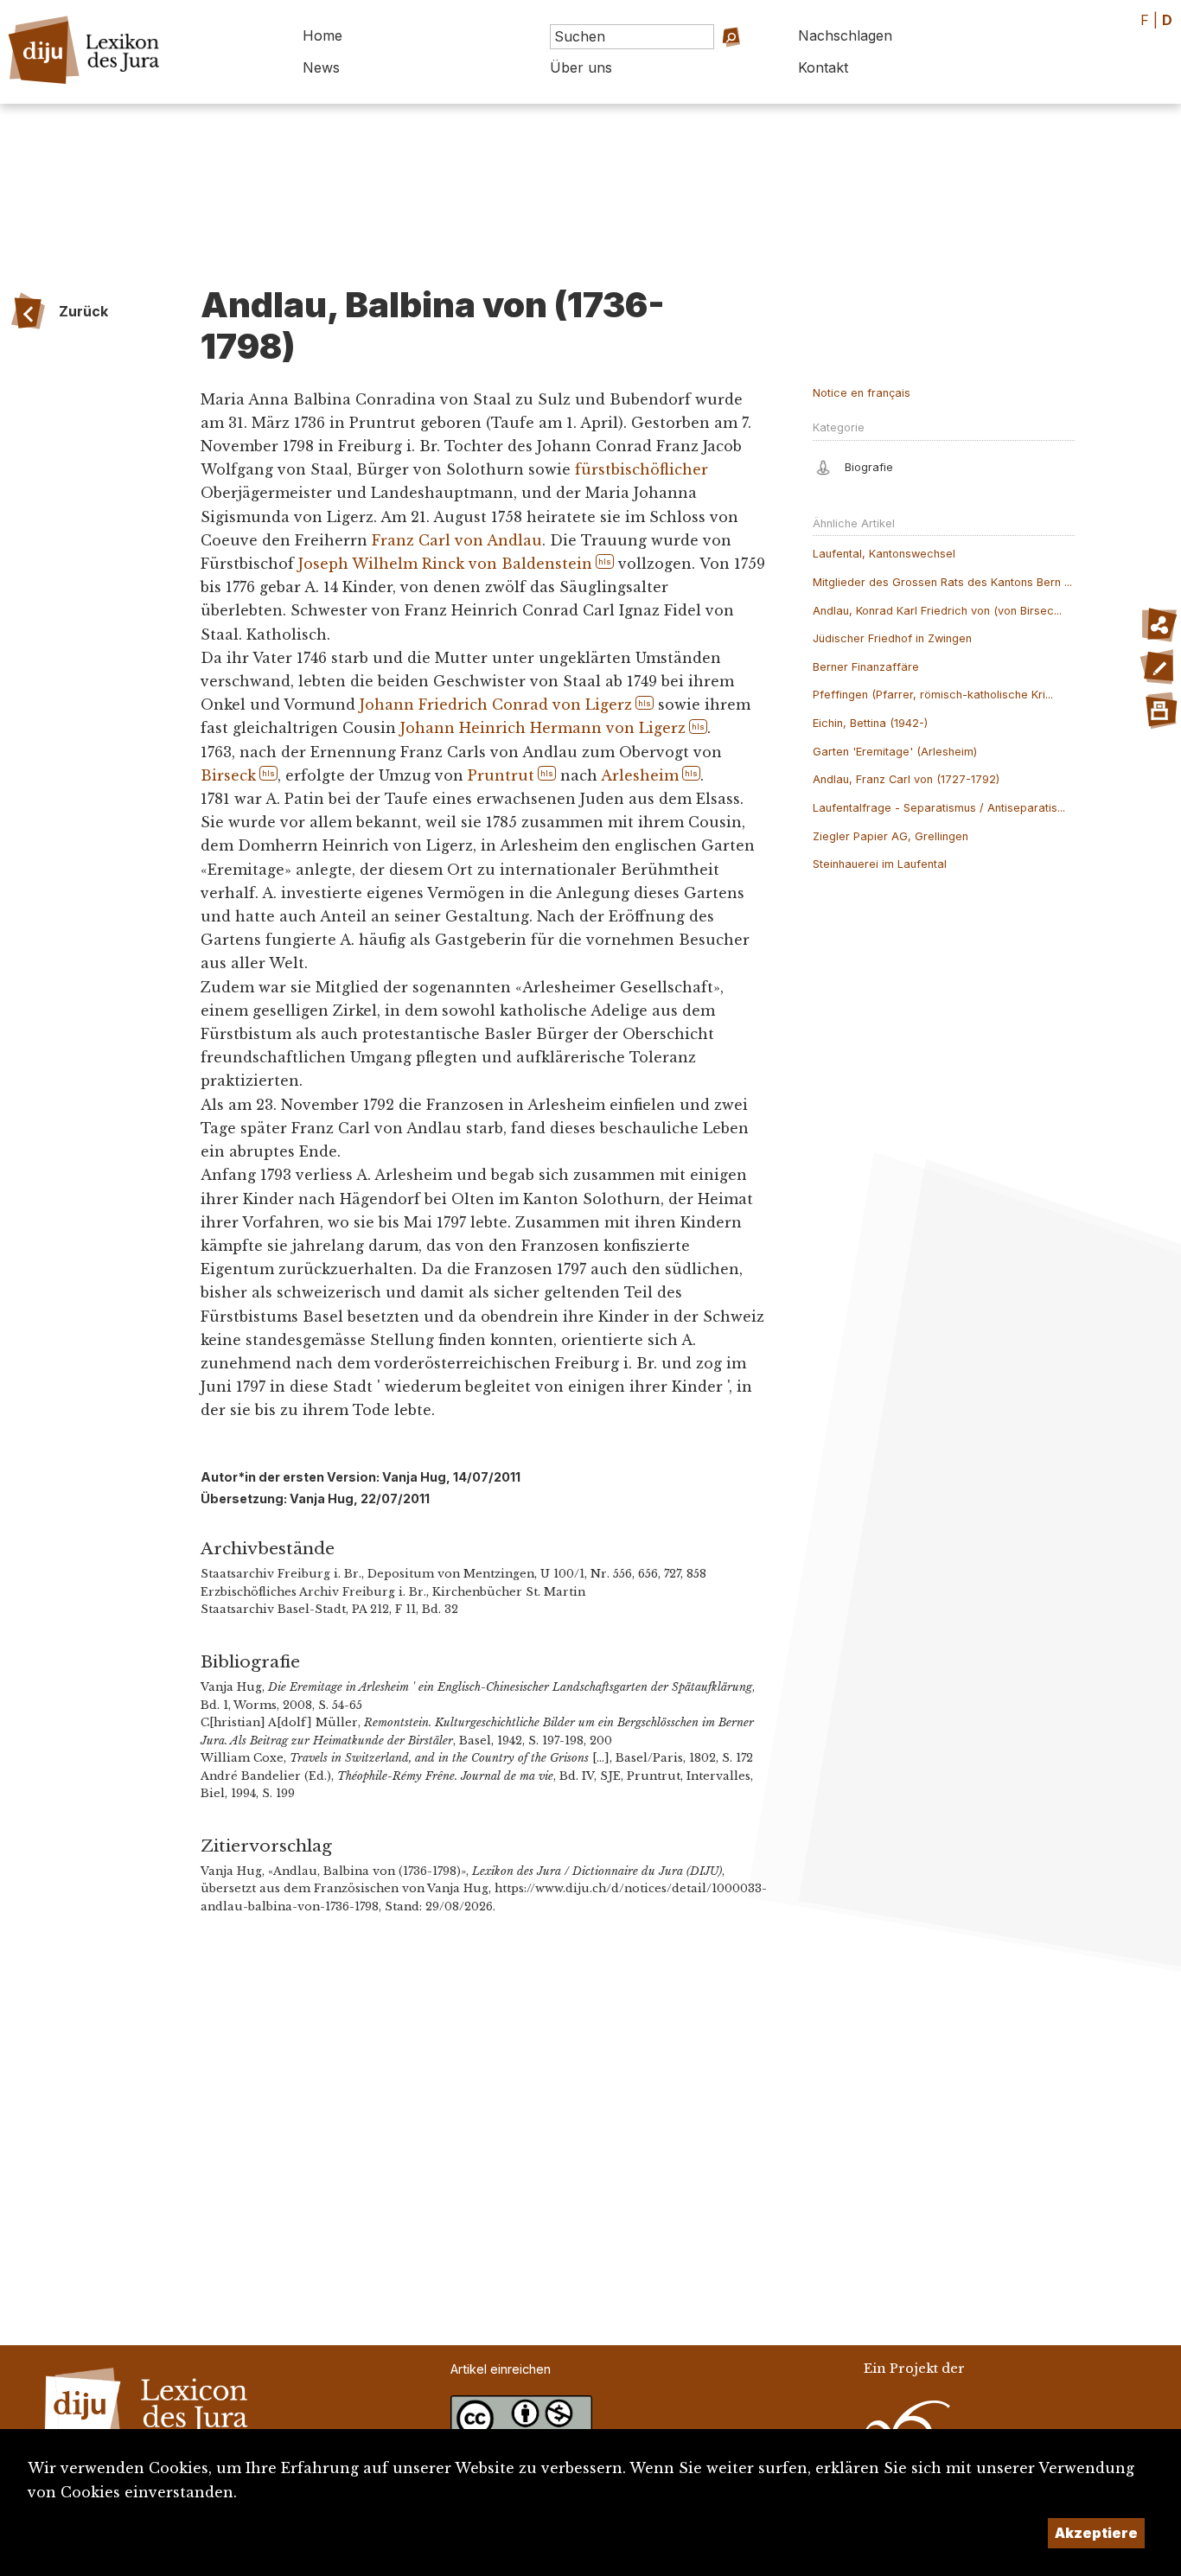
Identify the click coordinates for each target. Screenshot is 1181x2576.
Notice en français (862, 393)
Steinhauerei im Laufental (880, 864)
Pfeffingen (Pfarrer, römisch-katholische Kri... (933, 695)
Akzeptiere (1096, 2533)
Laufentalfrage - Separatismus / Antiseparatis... (939, 808)
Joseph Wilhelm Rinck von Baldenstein (445, 564)
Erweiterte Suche (709, 61)
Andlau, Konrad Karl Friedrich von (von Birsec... (937, 611)
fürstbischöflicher (642, 469)
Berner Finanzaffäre (866, 667)
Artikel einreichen (501, 2369)
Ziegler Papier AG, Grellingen (891, 836)
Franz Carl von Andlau (457, 540)
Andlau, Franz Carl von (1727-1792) (906, 779)
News (321, 67)
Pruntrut (501, 775)
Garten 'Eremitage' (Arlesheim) (895, 752)
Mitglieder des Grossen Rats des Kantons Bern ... (942, 582)
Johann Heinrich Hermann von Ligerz (543, 728)
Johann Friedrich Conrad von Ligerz (496, 705)
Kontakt (823, 67)
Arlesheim (640, 775)
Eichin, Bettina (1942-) (870, 723)
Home (322, 35)
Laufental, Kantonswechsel (884, 554)
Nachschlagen (845, 35)
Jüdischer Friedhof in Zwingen (892, 638)
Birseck (228, 775)
